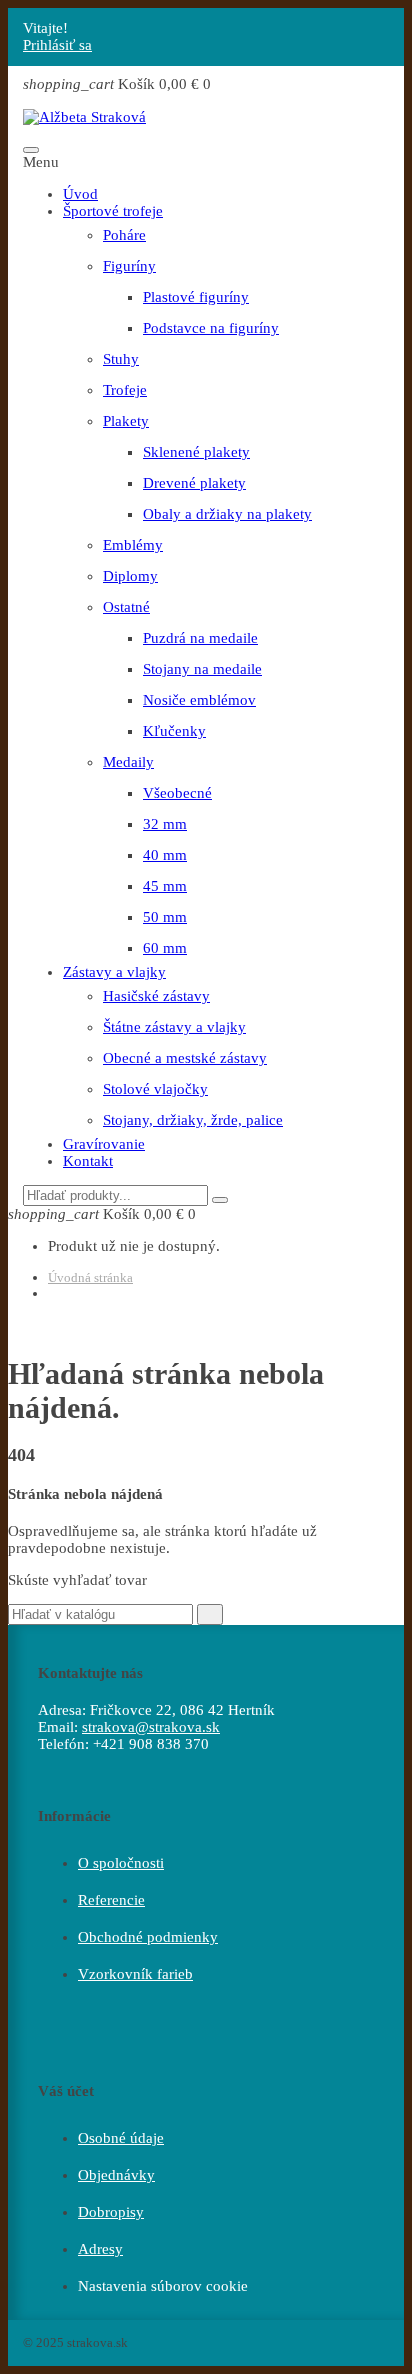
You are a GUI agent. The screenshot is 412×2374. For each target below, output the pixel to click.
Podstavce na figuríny (211, 328)
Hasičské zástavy (156, 996)
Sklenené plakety (196, 452)
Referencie (111, 1900)
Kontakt (88, 1161)
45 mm (165, 886)
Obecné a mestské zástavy (185, 1058)
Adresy (100, 2249)
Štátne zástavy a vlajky (174, 1027)
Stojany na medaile (202, 669)
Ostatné (126, 607)
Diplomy (130, 576)
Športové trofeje (113, 211)
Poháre (124, 235)
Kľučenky (174, 731)
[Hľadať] (220, 1200)
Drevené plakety (194, 483)
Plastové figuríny (196, 297)
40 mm (165, 855)
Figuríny (129, 266)
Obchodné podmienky (148, 1937)
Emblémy (133, 545)
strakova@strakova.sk (151, 1727)
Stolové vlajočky (155, 1089)
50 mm (165, 917)
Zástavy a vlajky (114, 972)
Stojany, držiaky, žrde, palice (193, 1120)
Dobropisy (111, 2212)
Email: (58, 1727)
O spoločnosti (121, 1863)
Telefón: (63, 1744)
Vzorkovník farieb (135, 1974)
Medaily (128, 762)
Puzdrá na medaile (200, 638)
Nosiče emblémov (199, 700)
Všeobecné (177, 793)
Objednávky (116, 2175)
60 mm (165, 948)
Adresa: (62, 1710)
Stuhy (121, 359)
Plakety (126, 421)
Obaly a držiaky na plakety (227, 514)
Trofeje (125, 390)
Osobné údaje (121, 2138)
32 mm (165, 824)
